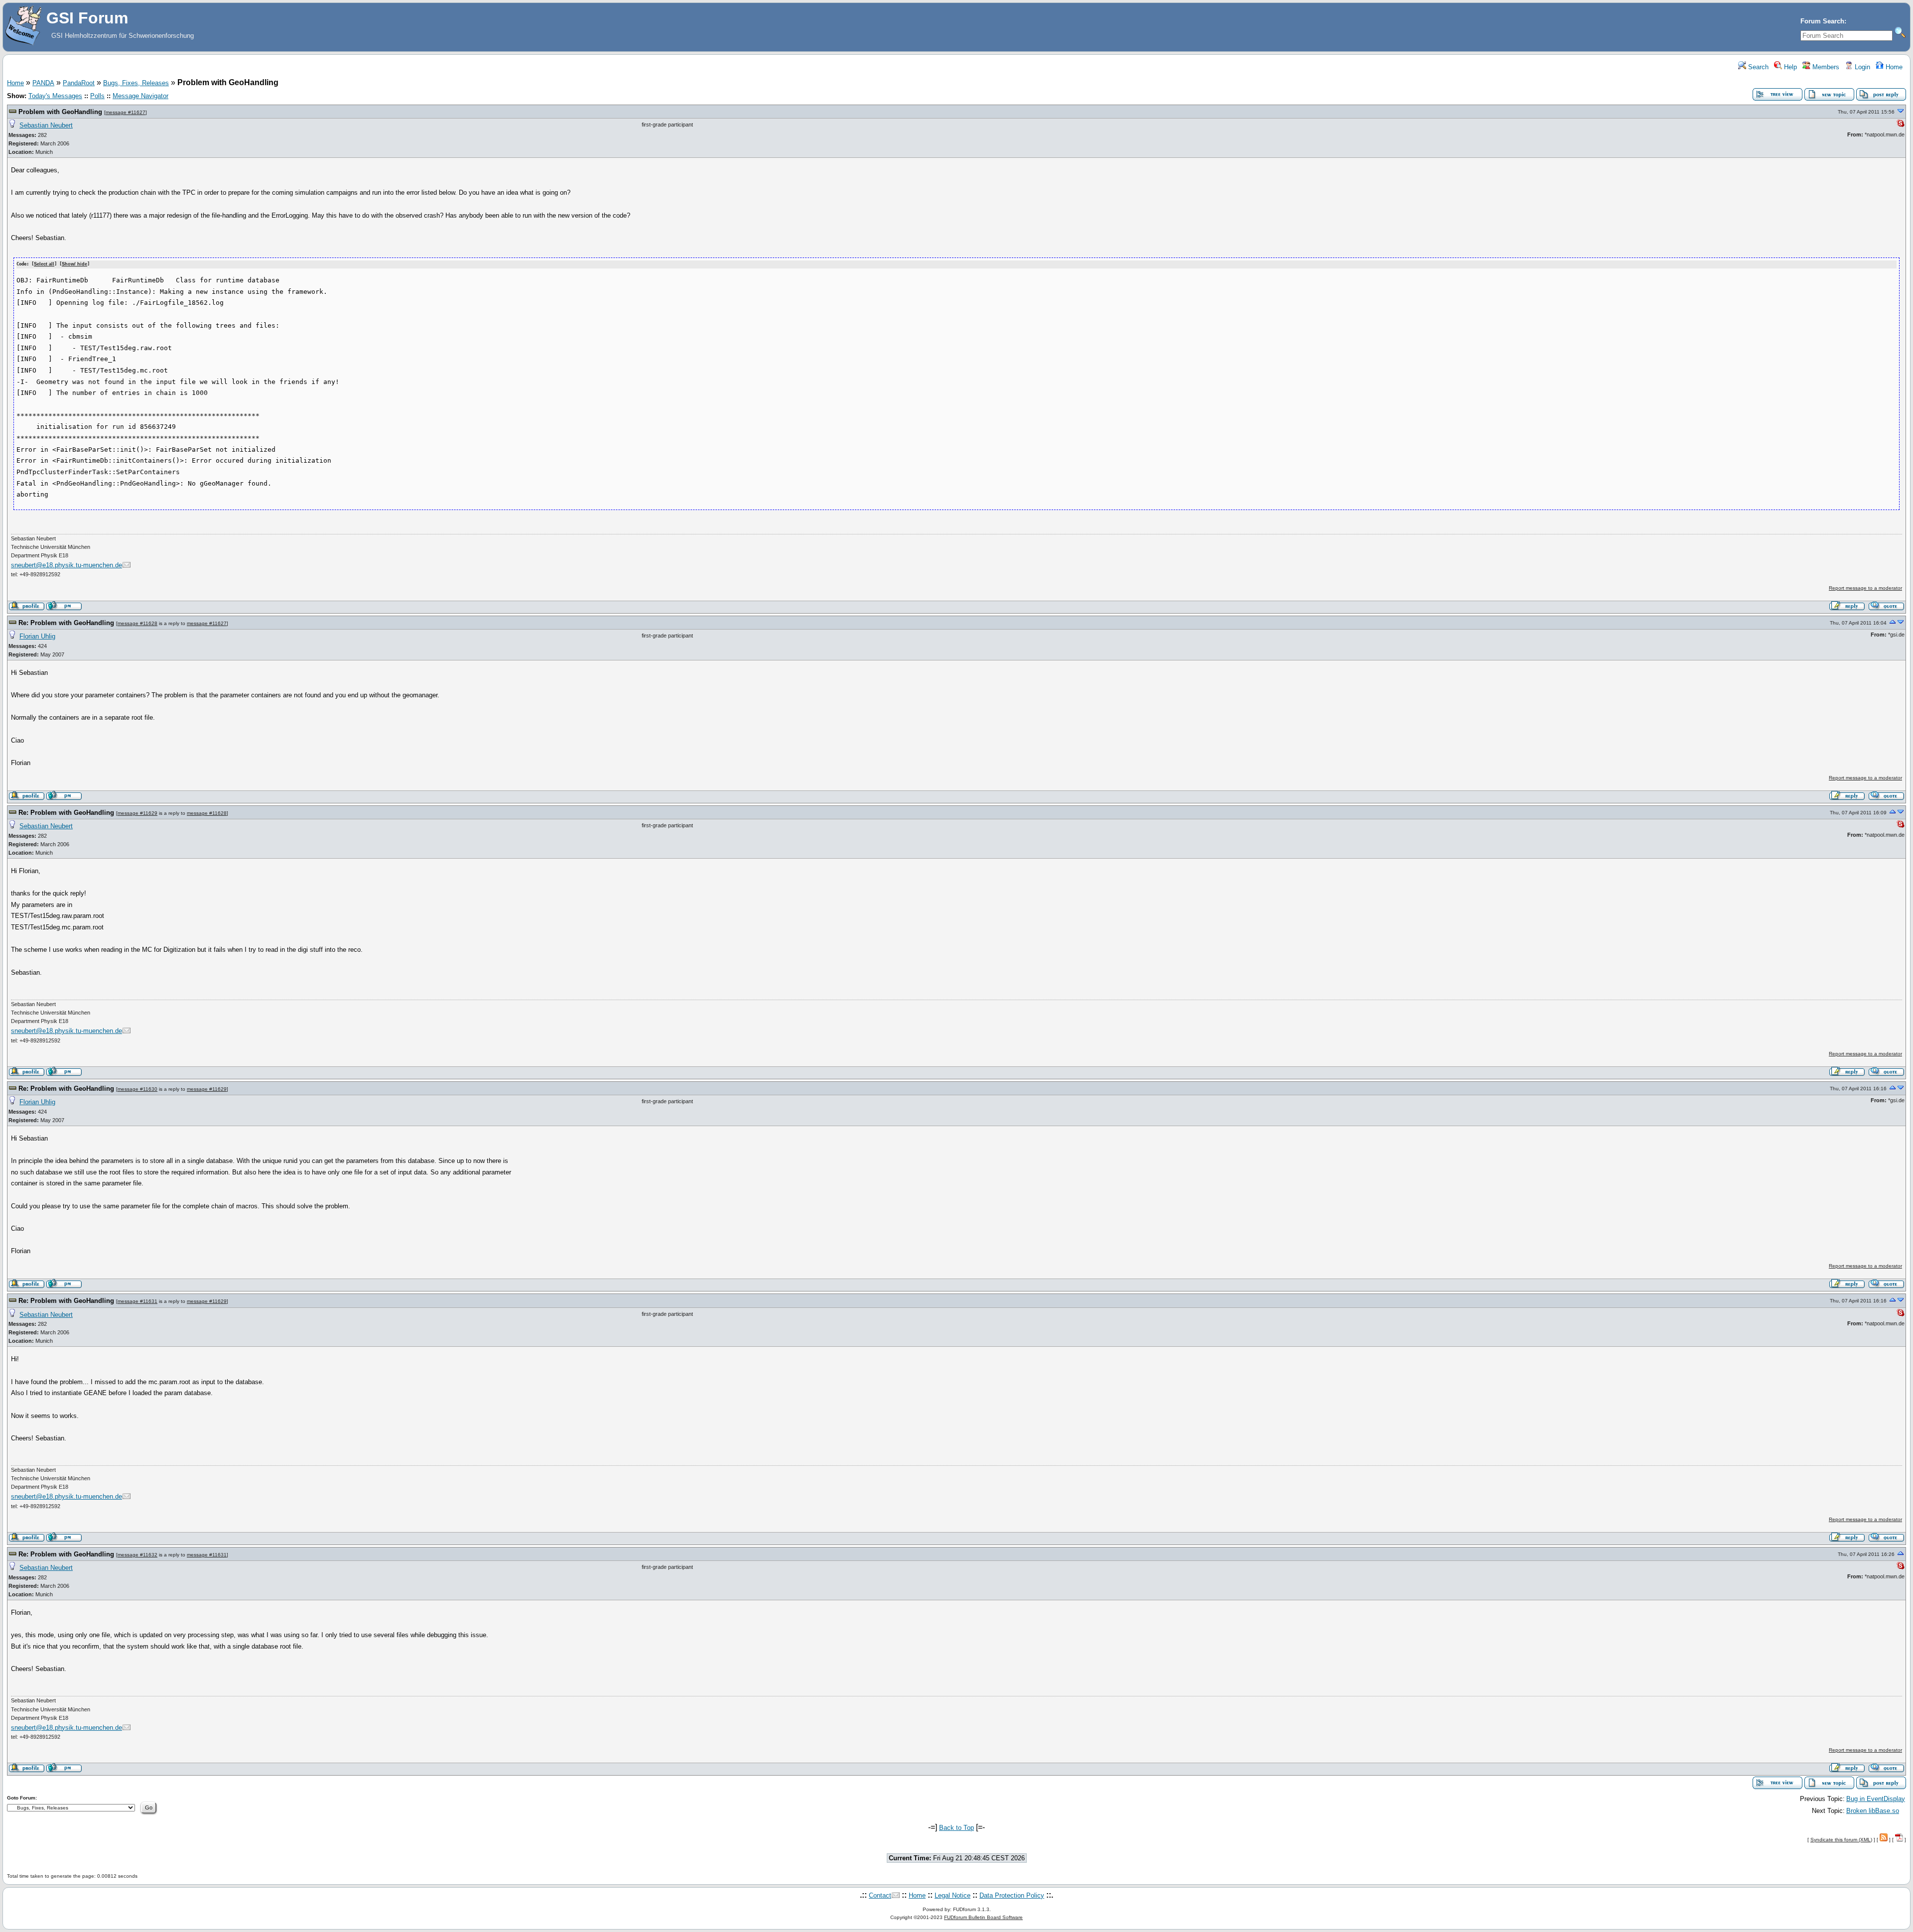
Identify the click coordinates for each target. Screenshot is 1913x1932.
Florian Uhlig (37, 636)
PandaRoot (79, 83)
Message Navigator (140, 96)
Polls (97, 96)
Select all (44, 264)
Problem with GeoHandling (60, 112)
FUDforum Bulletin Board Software (983, 1917)
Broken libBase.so (1873, 1811)
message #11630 (137, 1089)
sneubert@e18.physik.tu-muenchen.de (67, 565)
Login (1861, 67)
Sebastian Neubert (46, 125)
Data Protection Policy (1012, 1895)
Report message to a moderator (1865, 588)
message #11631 (137, 1301)
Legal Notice (953, 1895)
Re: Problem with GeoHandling (66, 623)
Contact (880, 1895)
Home (1893, 67)
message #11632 (137, 1555)
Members (1825, 67)
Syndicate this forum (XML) (1841, 1840)
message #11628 (137, 623)
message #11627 (126, 112)
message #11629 (137, 813)
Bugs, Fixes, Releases (136, 83)
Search (1757, 67)
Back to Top (956, 1828)
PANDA (43, 83)
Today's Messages (55, 96)
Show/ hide (74, 264)
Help (1789, 67)
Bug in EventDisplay (1876, 1799)
